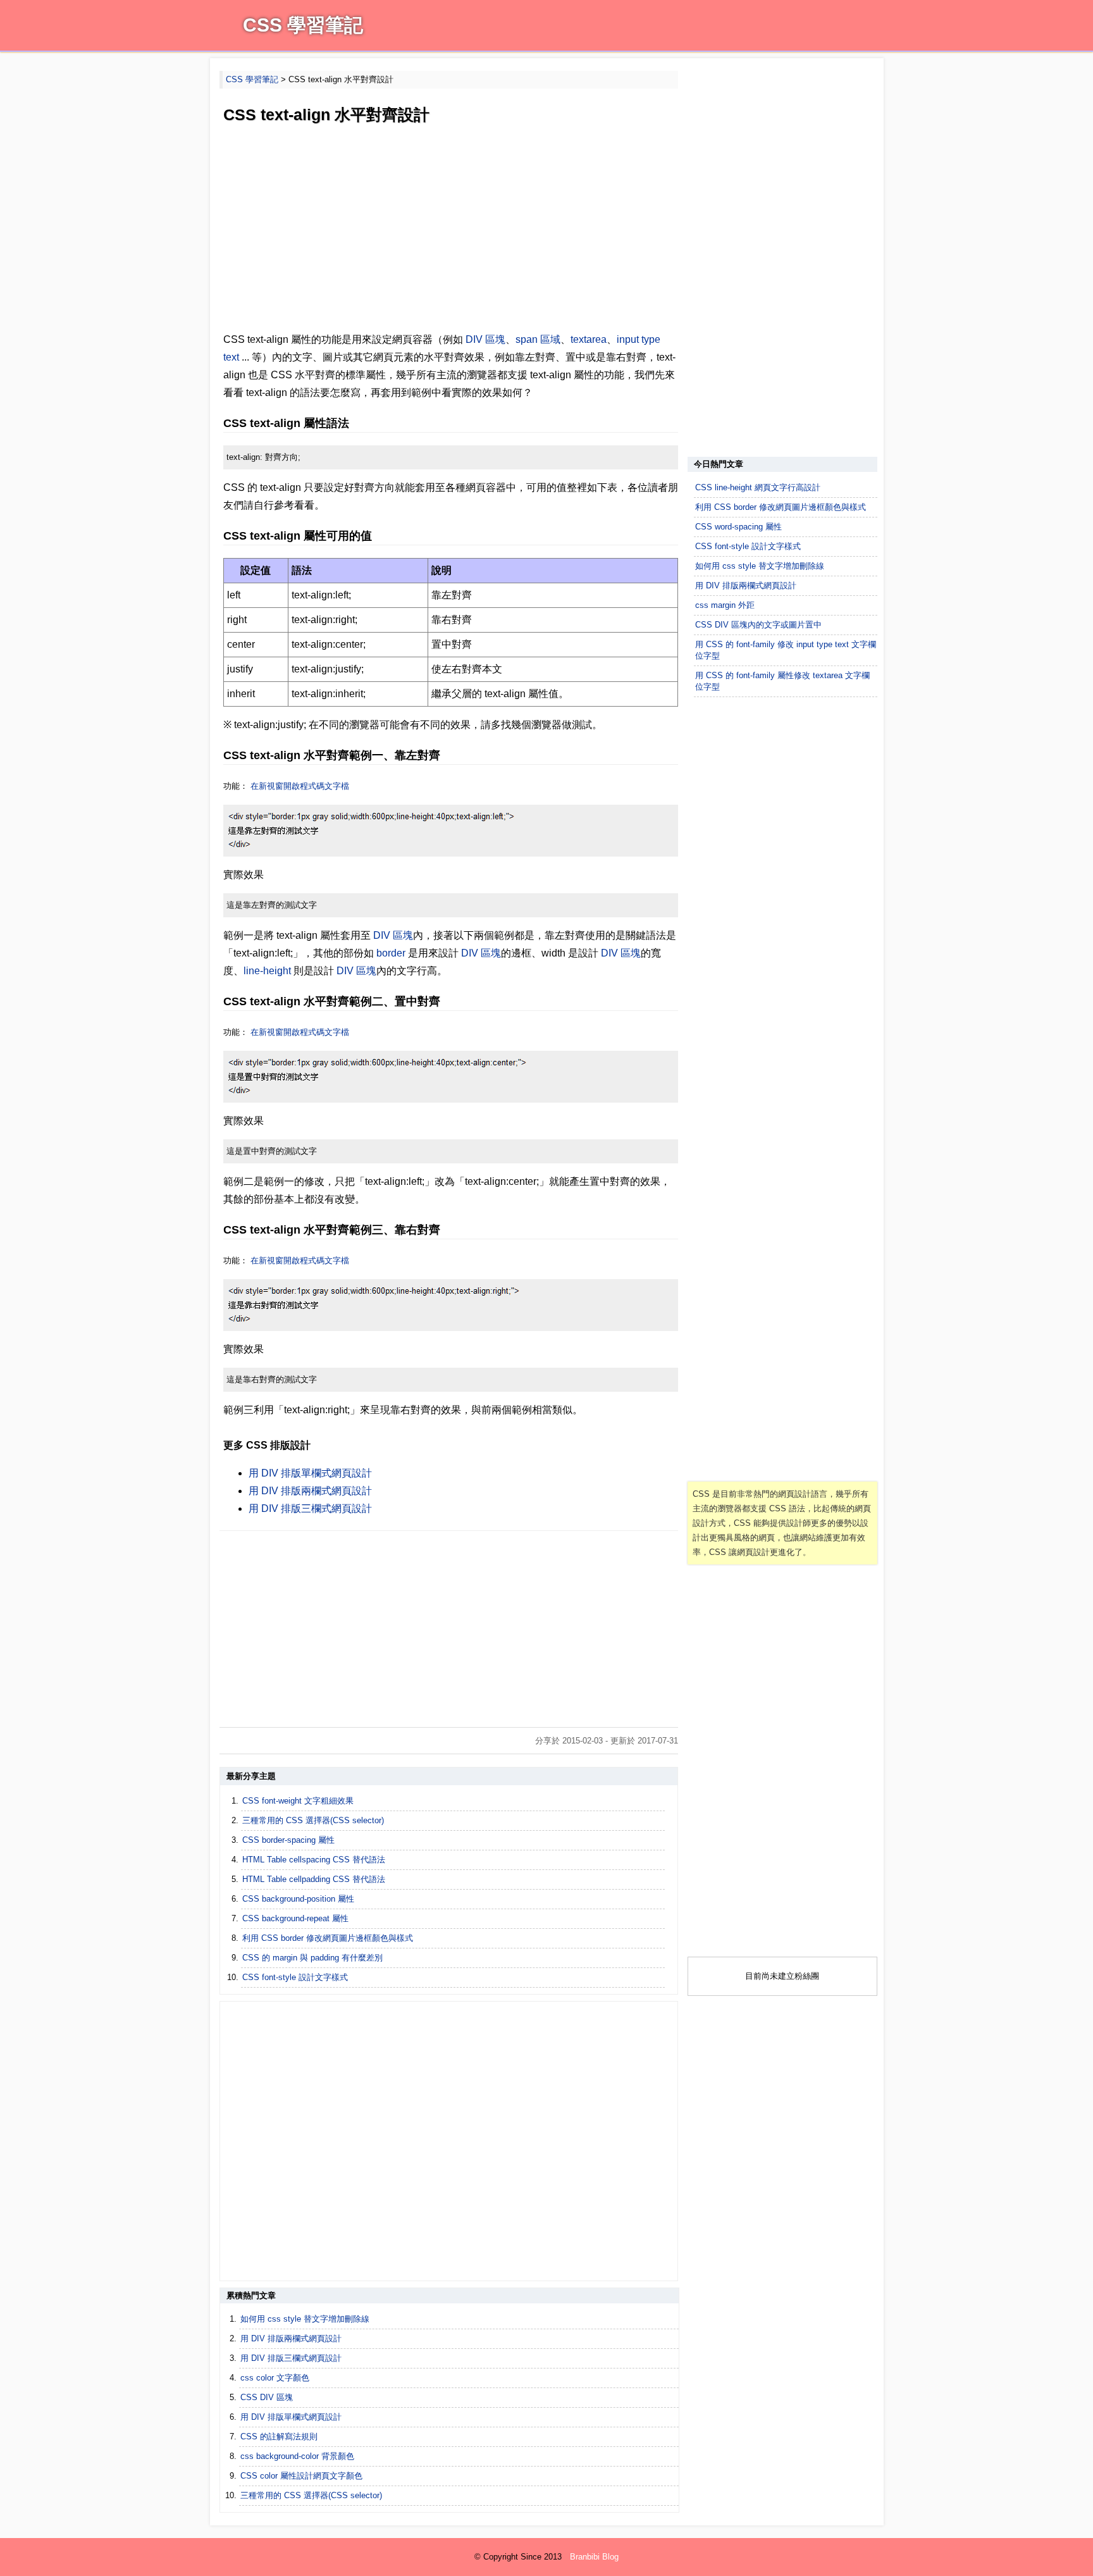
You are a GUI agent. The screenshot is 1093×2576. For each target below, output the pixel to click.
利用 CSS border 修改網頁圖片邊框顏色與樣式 (328, 1938)
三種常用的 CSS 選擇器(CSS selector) (313, 1820)
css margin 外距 (725, 605)
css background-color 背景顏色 (297, 2456)
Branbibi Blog (594, 2557)
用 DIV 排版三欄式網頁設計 (310, 1508)
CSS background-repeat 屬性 (295, 1918)
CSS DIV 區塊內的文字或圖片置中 (758, 625)
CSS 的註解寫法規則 (279, 2437)
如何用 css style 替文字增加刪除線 (305, 2319)
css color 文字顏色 (275, 2378)
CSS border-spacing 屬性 (288, 1840)
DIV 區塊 (485, 339)
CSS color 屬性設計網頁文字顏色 (301, 2476)
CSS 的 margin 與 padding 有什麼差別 (312, 1958)
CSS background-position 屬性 (298, 1899)
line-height (267, 971)
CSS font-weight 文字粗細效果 (298, 1801)
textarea (589, 339)
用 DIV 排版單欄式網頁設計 (310, 1473)
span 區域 (538, 339)
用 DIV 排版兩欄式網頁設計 (310, 1491)
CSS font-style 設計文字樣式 (295, 1977)
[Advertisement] (449, 230)
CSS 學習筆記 (303, 25)
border (391, 953)
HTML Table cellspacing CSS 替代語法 (314, 1860)
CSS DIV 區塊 (267, 2397)
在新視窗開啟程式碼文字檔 (300, 786)
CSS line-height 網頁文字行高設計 (758, 487)
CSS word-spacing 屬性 (738, 527)
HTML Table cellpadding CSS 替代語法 (314, 1879)
